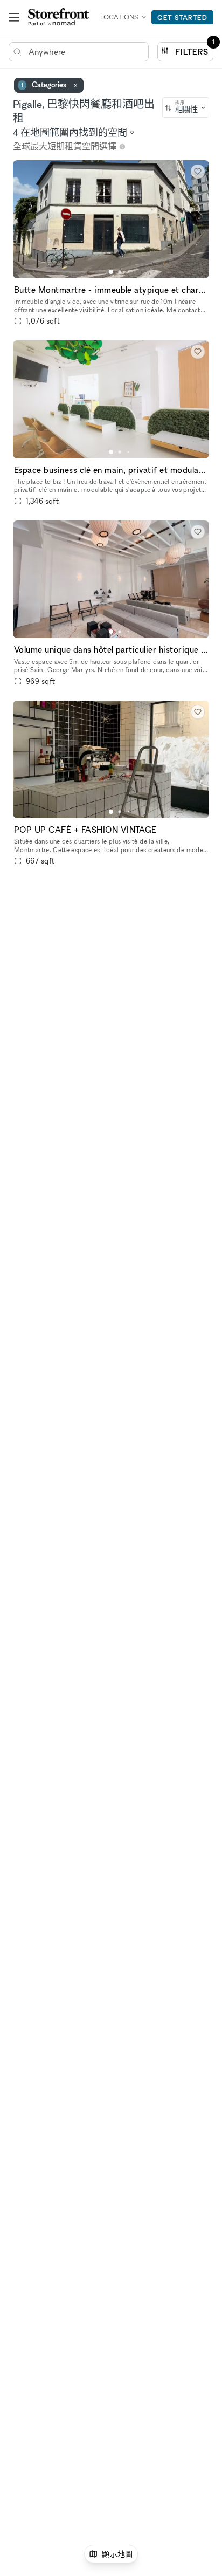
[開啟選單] (14, 17)
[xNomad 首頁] (59, 17)
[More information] (122, 147)
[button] (111, 272)
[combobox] (186, 107)
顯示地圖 (117, 2554)
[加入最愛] (198, 172)
